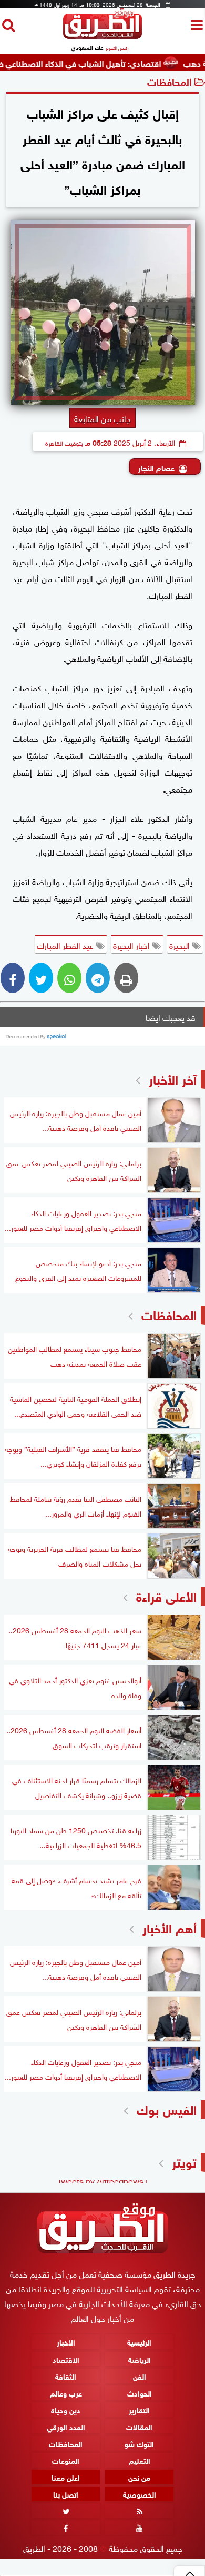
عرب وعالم (66, 2393)
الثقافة (66, 2375)
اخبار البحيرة (132, 945)
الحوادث (140, 2393)
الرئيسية (139, 2342)
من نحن (139, 2477)
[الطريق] (102, 36)
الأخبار (66, 2342)
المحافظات (170, 81)
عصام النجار (156, 467)
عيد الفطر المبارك (66, 945)
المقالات (139, 2426)
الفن (140, 2375)
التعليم (140, 2460)
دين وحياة (66, 2409)
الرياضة (140, 2358)
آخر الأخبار (173, 1078)
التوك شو (139, 2443)
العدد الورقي (66, 2426)
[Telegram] (98, 978)
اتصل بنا (66, 2494)
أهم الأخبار (170, 1927)
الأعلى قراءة (166, 1595)
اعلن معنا (66, 2477)
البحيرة (181, 945)
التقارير (139, 2409)
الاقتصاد (66, 2358)
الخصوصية (140, 2494)
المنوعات (66, 2460)
